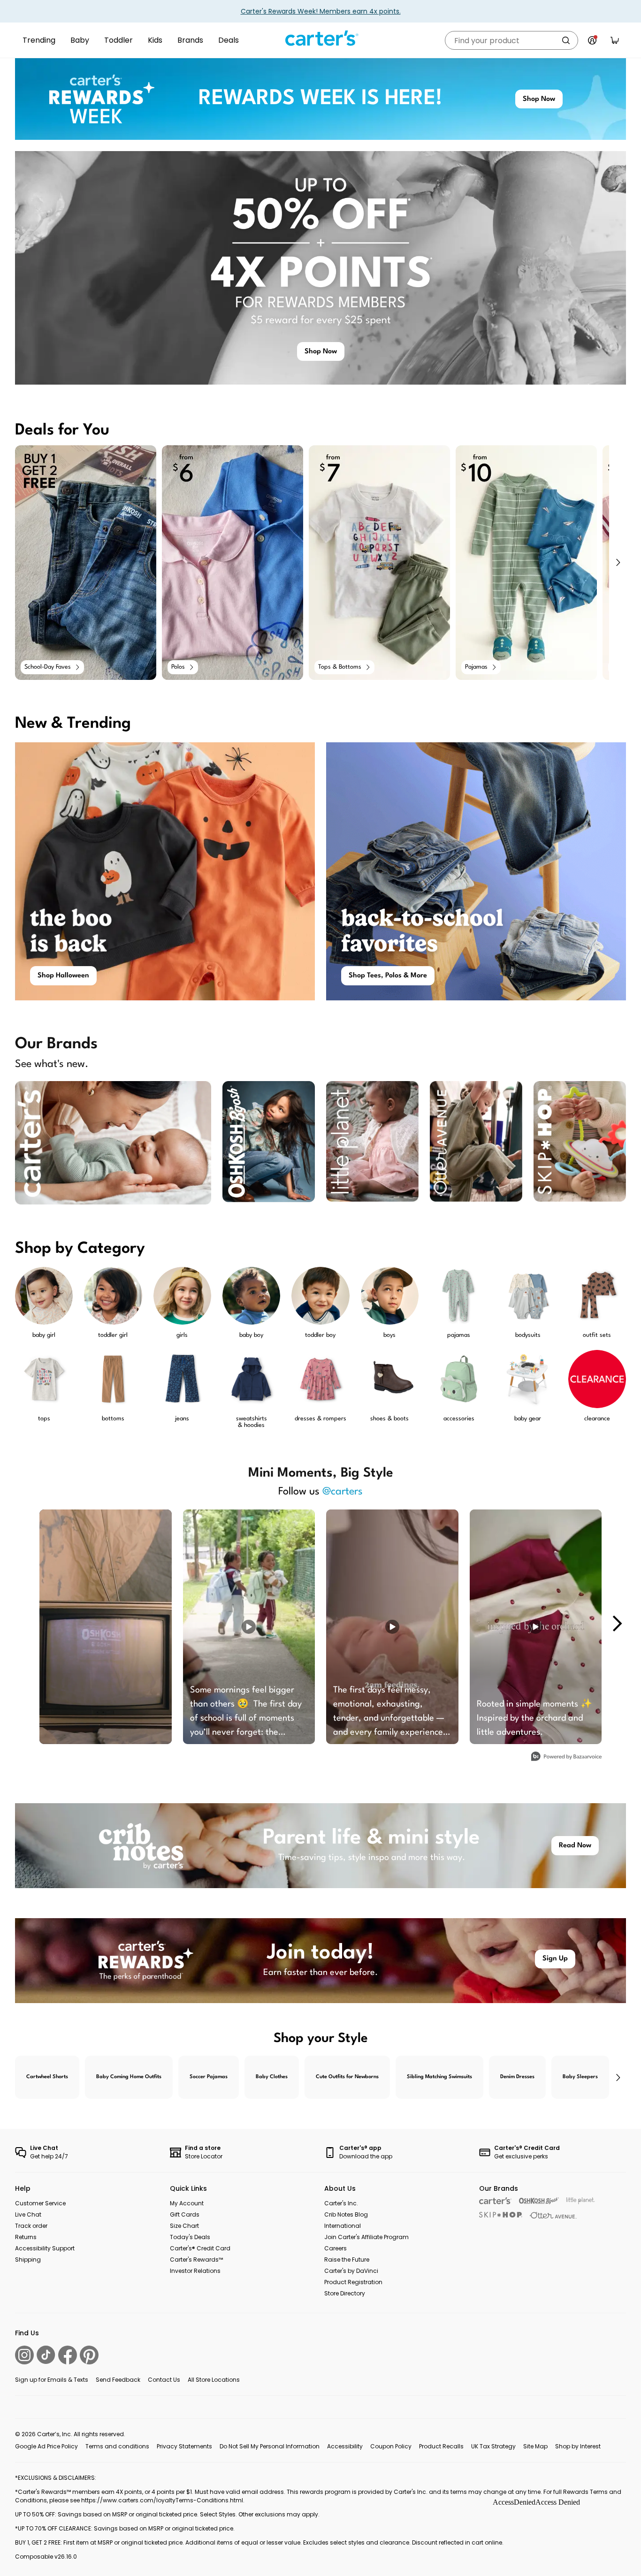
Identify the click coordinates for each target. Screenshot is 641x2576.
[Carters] (495, 2201)
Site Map (535, 2446)
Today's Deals (190, 2237)
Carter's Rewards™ (196, 2260)
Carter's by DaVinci (351, 2271)
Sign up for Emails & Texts (52, 2380)
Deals (229, 40)
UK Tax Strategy (493, 2446)
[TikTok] (46, 2355)
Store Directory (345, 2293)
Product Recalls (441, 2446)
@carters (343, 1492)
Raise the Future (347, 2260)
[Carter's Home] (320, 38)
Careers (336, 2248)
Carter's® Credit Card (200, 2248)
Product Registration (353, 2282)
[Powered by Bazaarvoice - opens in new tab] (566, 1757)
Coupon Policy (391, 2446)
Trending (39, 40)
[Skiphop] (501, 2215)
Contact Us (164, 2380)
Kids (155, 40)
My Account (187, 2203)
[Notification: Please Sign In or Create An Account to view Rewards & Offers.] (592, 40)
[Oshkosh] (539, 2201)
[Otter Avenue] (553, 2215)
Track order (31, 2226)
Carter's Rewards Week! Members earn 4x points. (321, 11)
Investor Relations (195, 2271)
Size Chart (184, 2226)
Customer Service (40, 2203)
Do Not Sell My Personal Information (270, 2446)
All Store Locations (214, 2380)
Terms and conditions (117, 2446)
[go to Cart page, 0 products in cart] (615, 40)
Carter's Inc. (341, 2203)
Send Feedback (118, 2380)
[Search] (566, 40)
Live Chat (28, 2214)
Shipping (28, 2260)
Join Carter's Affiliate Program (366, 2237)
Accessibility (345, 2446)
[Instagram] (24, 2355)
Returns (26, 2237)
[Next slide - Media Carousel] (617, 1623)
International (343, 2226)
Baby (80, 40)
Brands (190, 40)
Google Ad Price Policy (46, 2446)
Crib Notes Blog (346, 2214)
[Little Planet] (581, 2201)
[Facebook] (68, 2355)
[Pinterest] (89, 2355)
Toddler (118, 40)
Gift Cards (185, 2214)
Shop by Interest (578, 2446)
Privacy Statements (184, 2446)
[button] (618, 563)
